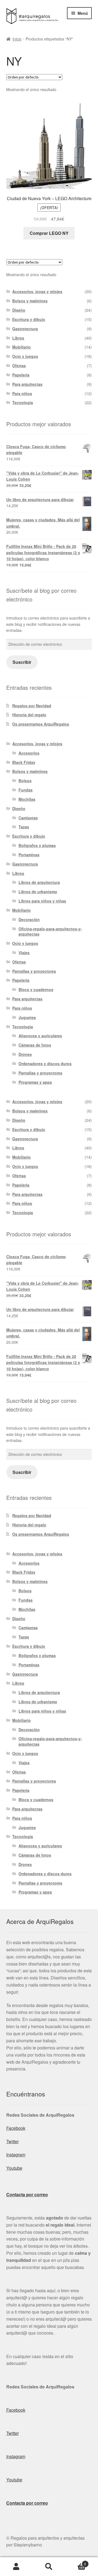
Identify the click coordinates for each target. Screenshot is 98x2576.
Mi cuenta (16, 2567)
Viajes (24, 953)
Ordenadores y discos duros (45, 1064)
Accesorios (29, 753)
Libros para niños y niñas (42, 901)
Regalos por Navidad (32, 706)
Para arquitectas (27, 384)
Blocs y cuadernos (36, 989)
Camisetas (28, 818)
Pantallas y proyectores (34, 971)
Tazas (24, 827)
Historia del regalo (29, 715)
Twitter (13, 2141)
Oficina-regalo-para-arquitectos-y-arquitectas (50, 931)
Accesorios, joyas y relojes (37, 291)
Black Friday (24, 762)
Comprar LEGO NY (49, 233)
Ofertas (19, 366)
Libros (18, 338)
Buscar (49, 2567)
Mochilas (27, 799)
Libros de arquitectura (39, 882)
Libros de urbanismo (38, 892)
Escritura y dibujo (29, 319)
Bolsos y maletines (30, 301)
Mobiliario (22, 347)
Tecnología (23, 402)
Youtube (14, 2168)
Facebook (16, 2128)
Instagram (16, 2155)
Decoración (29, 919)
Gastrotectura (25, 329)
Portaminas (29, 855)
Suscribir (22, 662)
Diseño (19, 310)
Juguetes (27, 1017)
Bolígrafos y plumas (37, 845)
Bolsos (25, 781)
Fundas (26, 790)
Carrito (76, 2562)
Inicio (17, 39)
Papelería (21, 375)
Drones (25, 1054)
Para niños (22, 393)
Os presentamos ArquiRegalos (41, 724)
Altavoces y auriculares (40, 1036)
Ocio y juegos (25, 356)
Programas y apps (35, 1082)
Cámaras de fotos (35, 1045)
